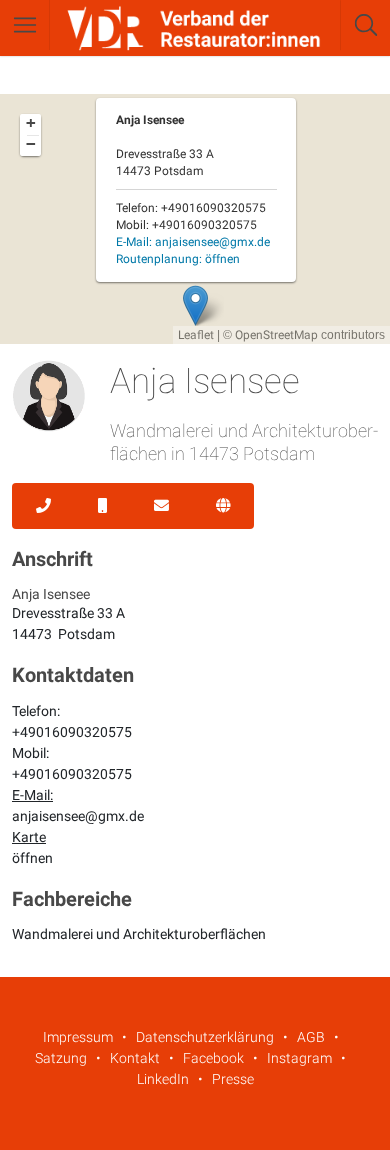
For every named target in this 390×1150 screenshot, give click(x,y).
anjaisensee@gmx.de (78, 816)
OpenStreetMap (276, 335)
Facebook (213, 1058)
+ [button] (31, 123)
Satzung (61, 1058)
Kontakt (135, 1058)
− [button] (31, 144)
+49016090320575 (72, 732)
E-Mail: (193, 242)
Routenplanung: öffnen (178, 259)
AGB (311, 1037)
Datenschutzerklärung (205, 1037)
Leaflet (196, 335)
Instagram (299, 1058)
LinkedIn (163, 1079)
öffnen (32, 858)
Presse (233, 1079)
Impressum (78, 1037)
